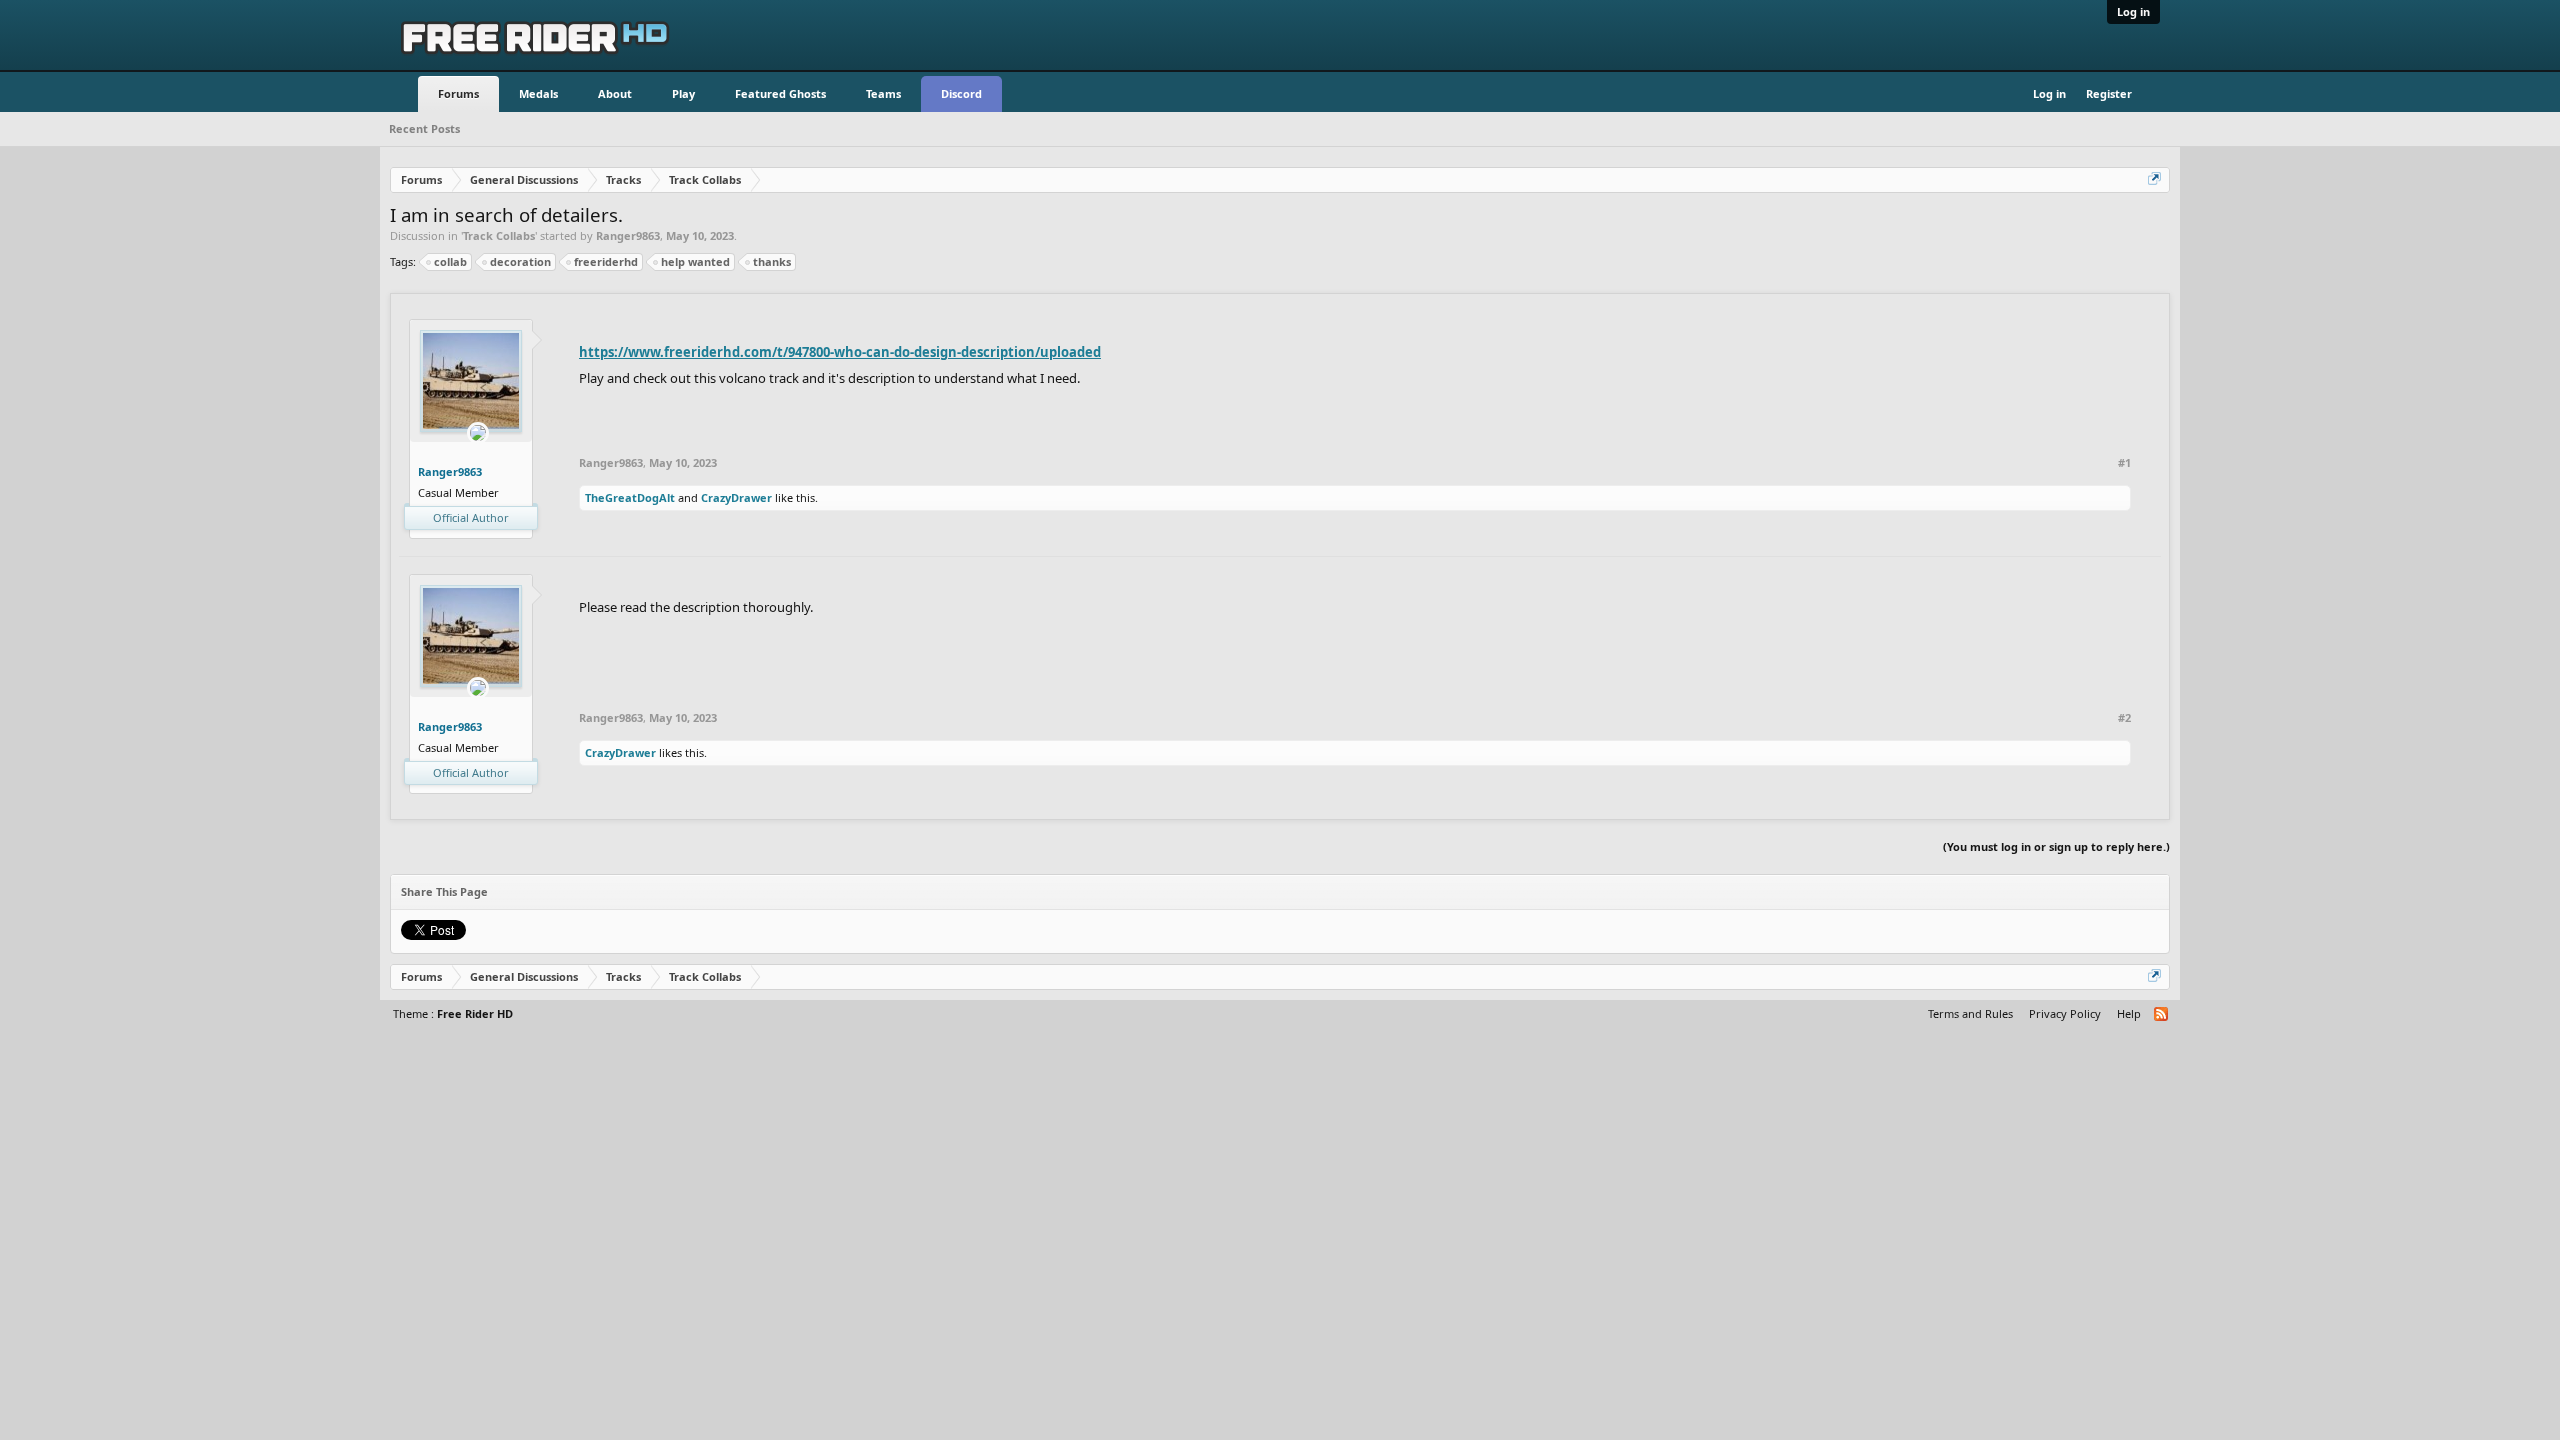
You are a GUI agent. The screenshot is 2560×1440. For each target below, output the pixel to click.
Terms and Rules (1970, 1013)
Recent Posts (424, 128)
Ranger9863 (628, 235)
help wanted (695, 261)
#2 (2124, 718)
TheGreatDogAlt (630, 497)
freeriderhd (606, 261)
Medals (538, 93)
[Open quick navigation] (2156, 180)
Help (2129, 1013)
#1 (2124, 463)
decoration (520, 261)
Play (683, 93)
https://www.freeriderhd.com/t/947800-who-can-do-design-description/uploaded (840, 352)
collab (450, 261)
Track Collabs (499, 235)
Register (2109, 93)
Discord (961, 93)
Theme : (453, 1013)
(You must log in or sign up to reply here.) (2056, 846)
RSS (2162, 1015)
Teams (883, 93)
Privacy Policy (2065, 1013)
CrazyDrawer (736, 497)
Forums (458, 93)
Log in (2133, 11)
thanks (772, 261)
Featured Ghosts (780, 93)
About (615, 93)
